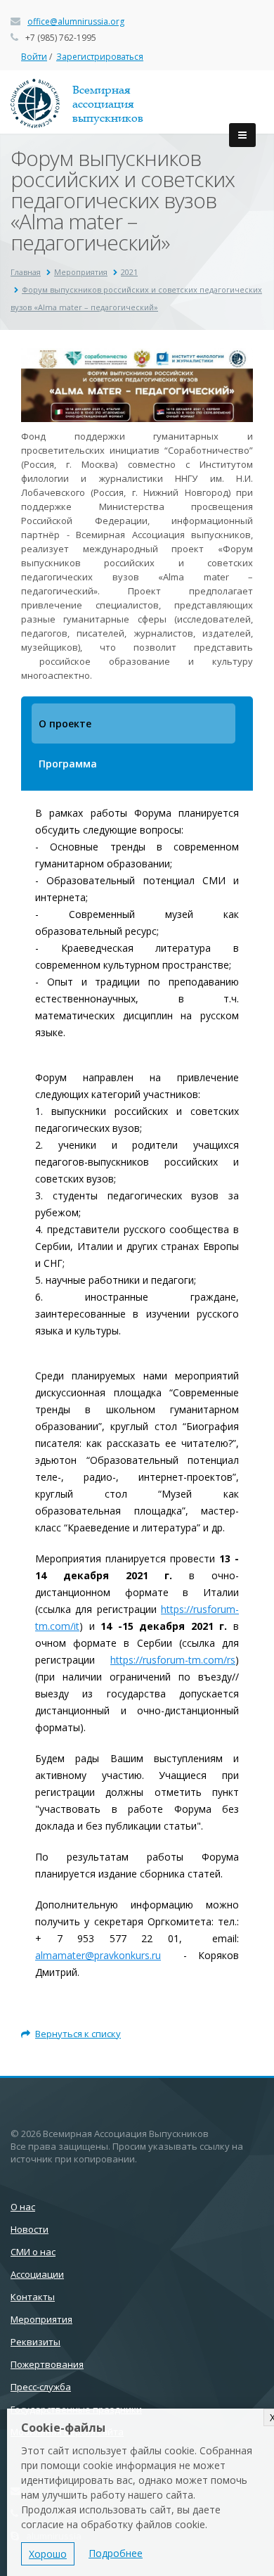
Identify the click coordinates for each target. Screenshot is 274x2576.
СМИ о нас (33, 2252)
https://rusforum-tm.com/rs (173, 1660)
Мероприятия (81, 272)
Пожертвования (47, 2364)
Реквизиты (35, 2342)
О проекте (65, 723)
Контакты (33, 2297)
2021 (129, 272)
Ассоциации (37, 2274)
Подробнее (116, 2553)
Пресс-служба (41, 2387)
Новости (30, 2229)
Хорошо (48, 2554)
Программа (68, 764)
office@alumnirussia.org (76, 21)
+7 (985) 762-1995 (61, 38)
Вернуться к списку (78, 2034)
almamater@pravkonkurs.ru (98, 1955)
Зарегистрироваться (100, 57)
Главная (26, 272)
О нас (23, 2207)
